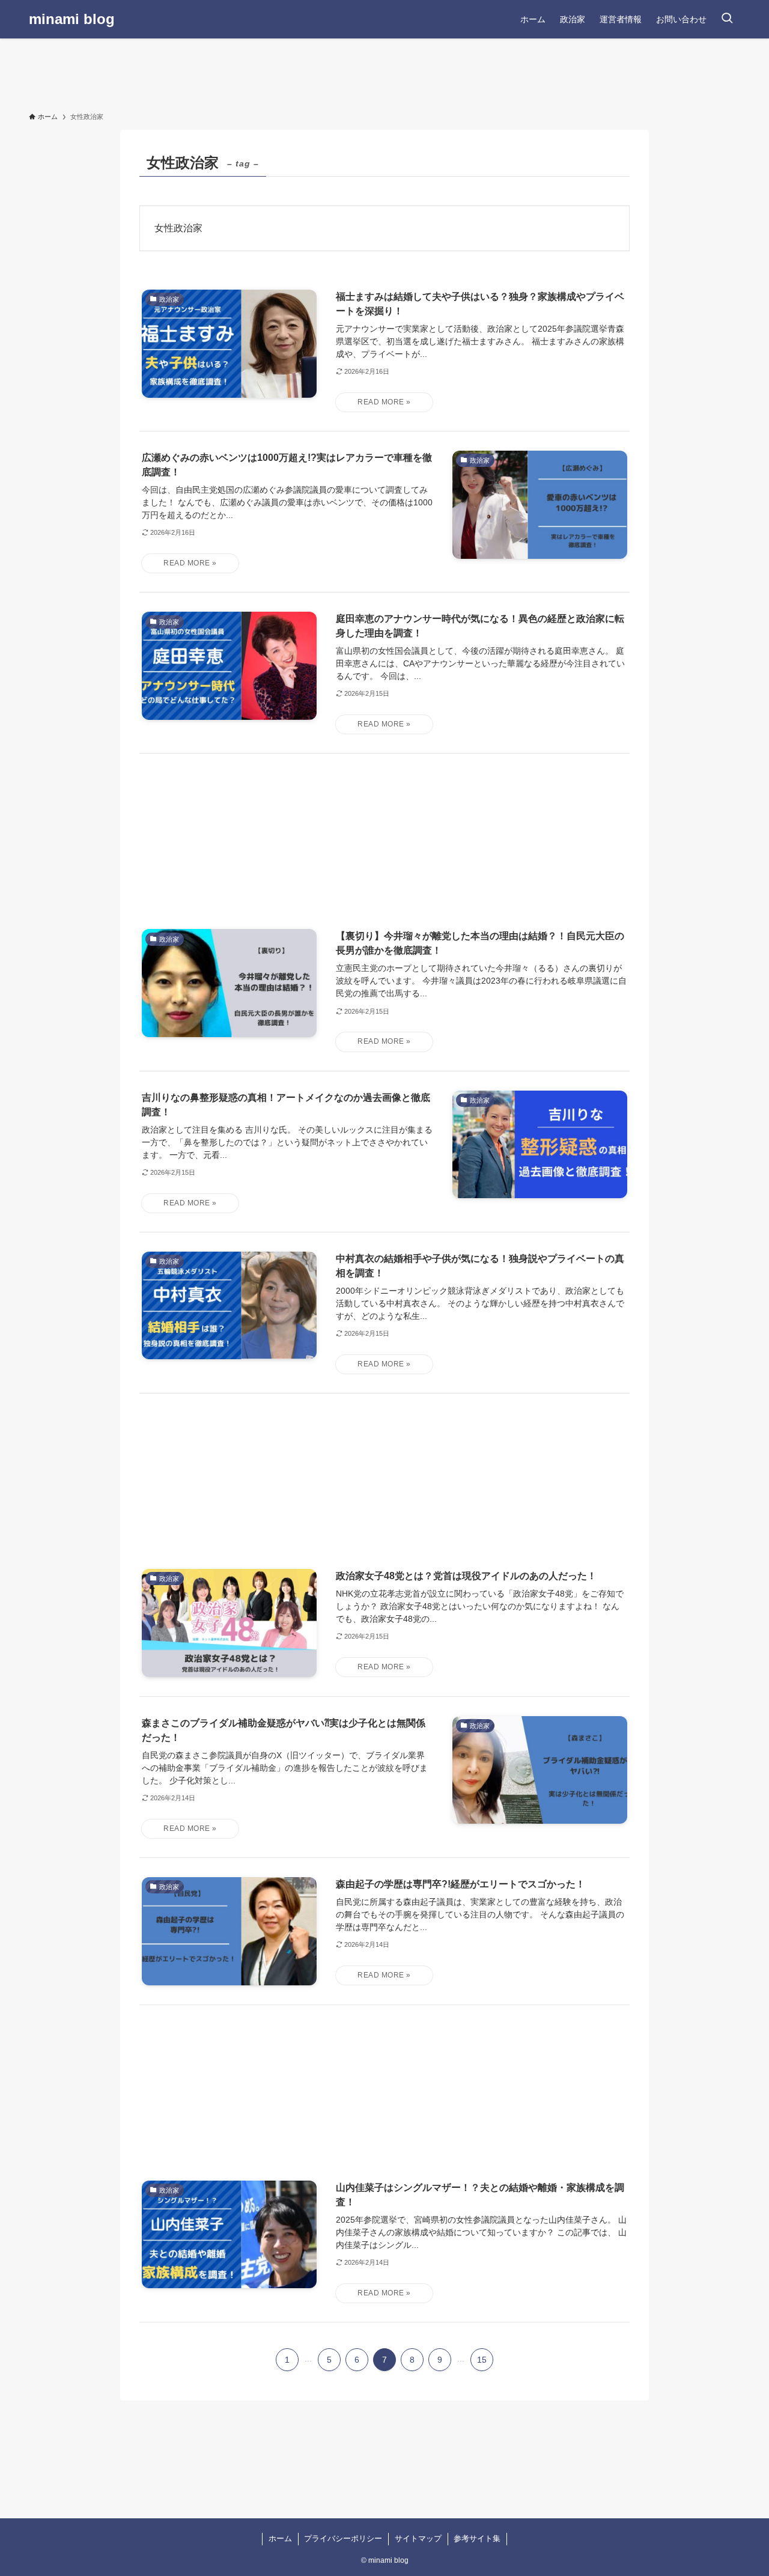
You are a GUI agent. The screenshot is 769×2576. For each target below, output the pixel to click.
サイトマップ (418, 2538)
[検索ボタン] (727, 19)
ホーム (280, 2538)
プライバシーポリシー (343, 2538)
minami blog (72, 19)
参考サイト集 (477, 2538)
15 (482, 2360)
